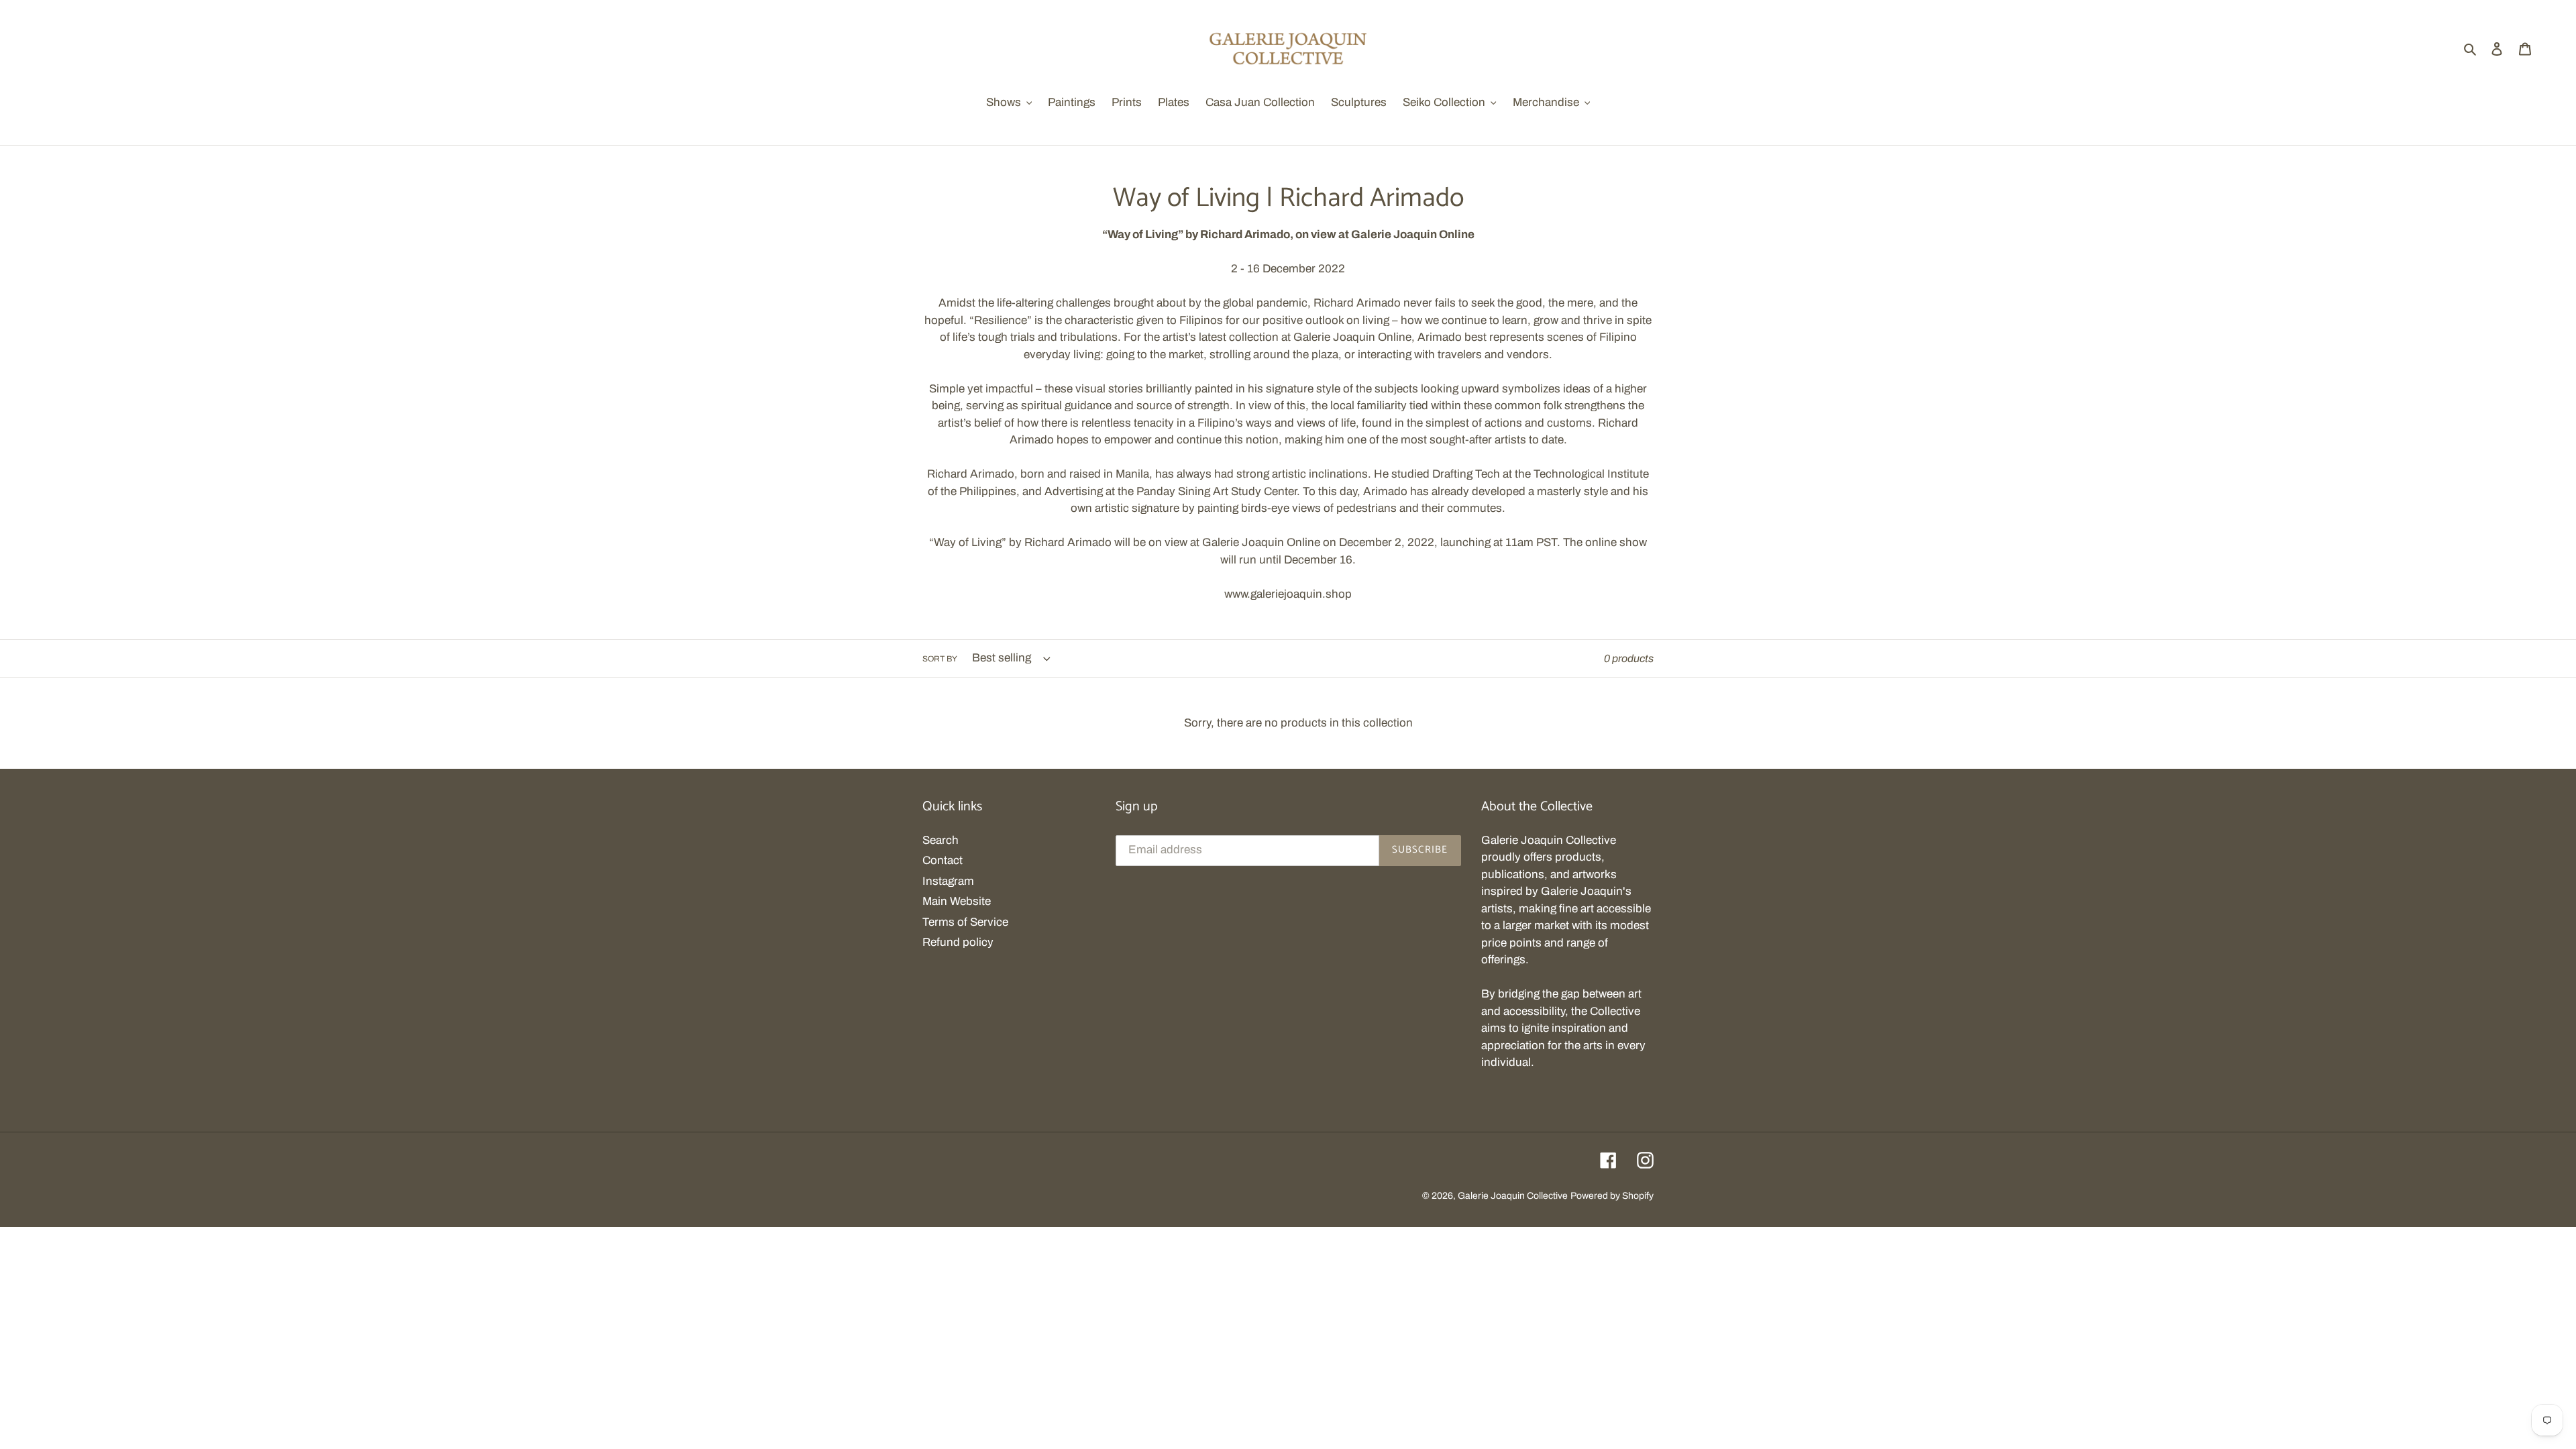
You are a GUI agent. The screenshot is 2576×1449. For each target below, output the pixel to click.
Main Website (957, 901)
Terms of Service (965, 922)
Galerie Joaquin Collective (1513, 1196)
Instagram (948, 881)
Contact (943, 860)
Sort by (940, 659)
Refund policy (958, 942)
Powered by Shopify (1612, 1196)
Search (941, 840)
